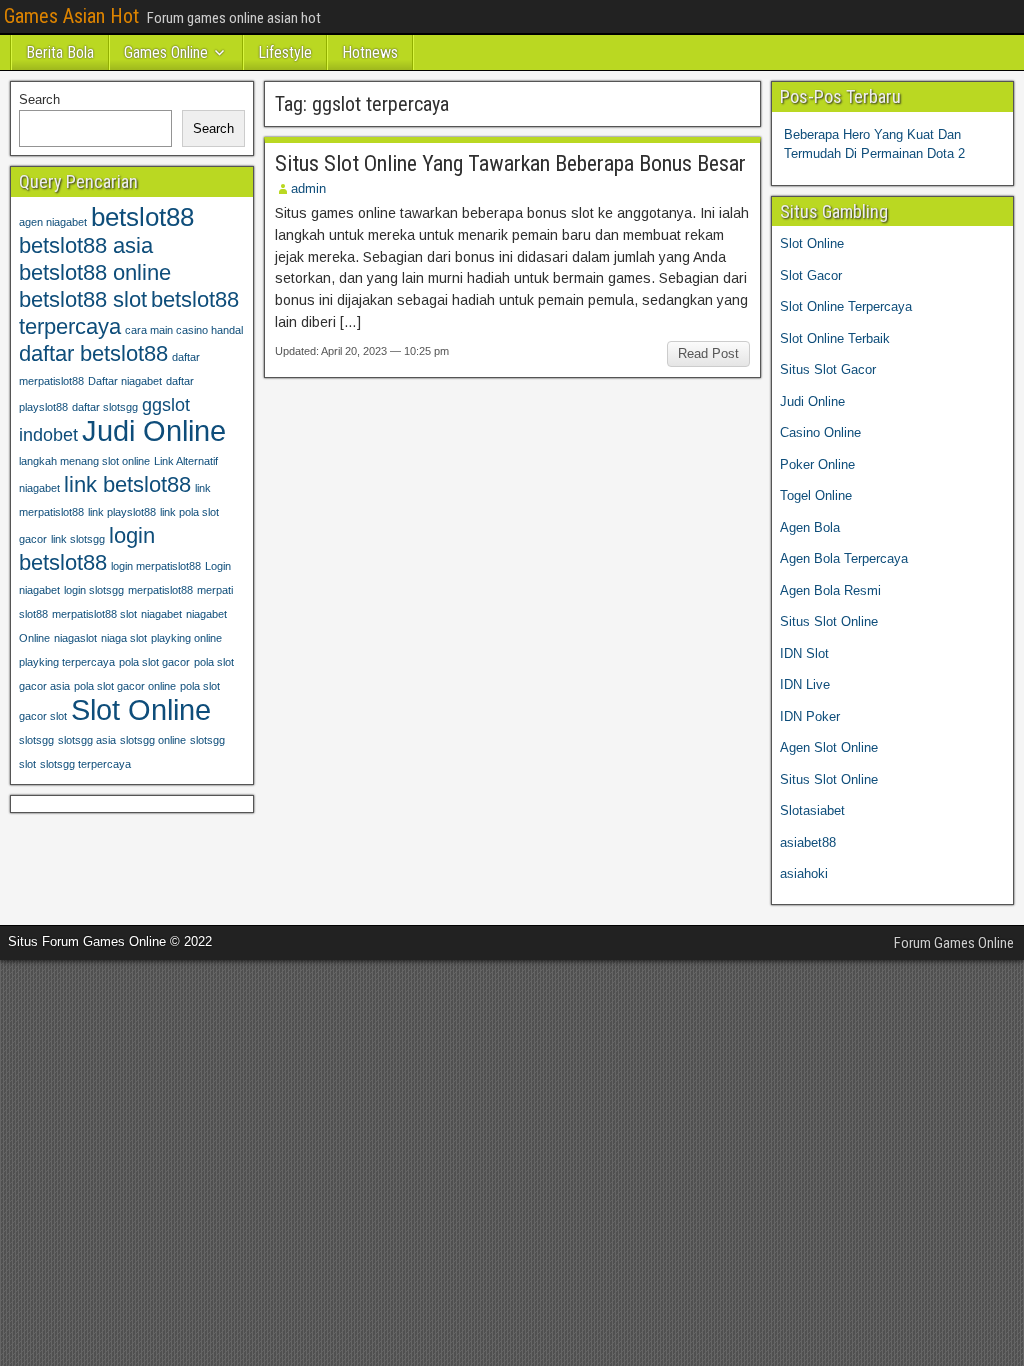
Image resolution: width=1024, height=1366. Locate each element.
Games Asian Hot (71, 16)
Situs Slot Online (829, 621)
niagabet (161, 614)
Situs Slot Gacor (828, 369)
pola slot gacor (154, 662)
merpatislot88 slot (94, 614)
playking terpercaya (67, 662)
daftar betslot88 (93, 353)
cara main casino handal (184, 330)
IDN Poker (810, 716)
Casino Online (820, 432)
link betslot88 (127, 484)
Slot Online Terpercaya (846, 306)
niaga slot (124, 638)
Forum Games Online (954, 943)
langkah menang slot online (84, 461)
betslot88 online (95, 272)
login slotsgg (94, 590)
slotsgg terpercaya (85, 764)
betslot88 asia (86, 245)
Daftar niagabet (125, 381)
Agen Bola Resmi (830, 590)
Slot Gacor (811, 275)
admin (308, 188)
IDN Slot (804, 653)
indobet (48, 435)
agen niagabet (53, 222)
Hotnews (370, 52)
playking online (186, 638)
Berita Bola (60, 52)
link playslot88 (122, 512)
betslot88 (142, 217)
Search (39, 99)
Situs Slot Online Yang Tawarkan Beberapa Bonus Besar (510, 163)
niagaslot (75, 638)
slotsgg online (153, 740)
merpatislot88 (160, 590)
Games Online (166, 52)
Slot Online (141, 709)
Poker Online (817, 464)
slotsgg (36, 740)
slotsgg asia (87, 740)
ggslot (166, 405)
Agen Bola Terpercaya (844, 558)
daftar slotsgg (105, 407)
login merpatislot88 (156, 566)
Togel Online (816, 495)
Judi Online (154, 430)
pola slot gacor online (125, 686)
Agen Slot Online (829, 747)
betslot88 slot (83, 299)
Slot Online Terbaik (835, 338)
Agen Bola (810, 527)
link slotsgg (78, 539)
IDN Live (805, 684)
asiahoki (804, 873)
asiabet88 (808, 842)
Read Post (708, 353)
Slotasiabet (812, 810)
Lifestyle (285, 52)
